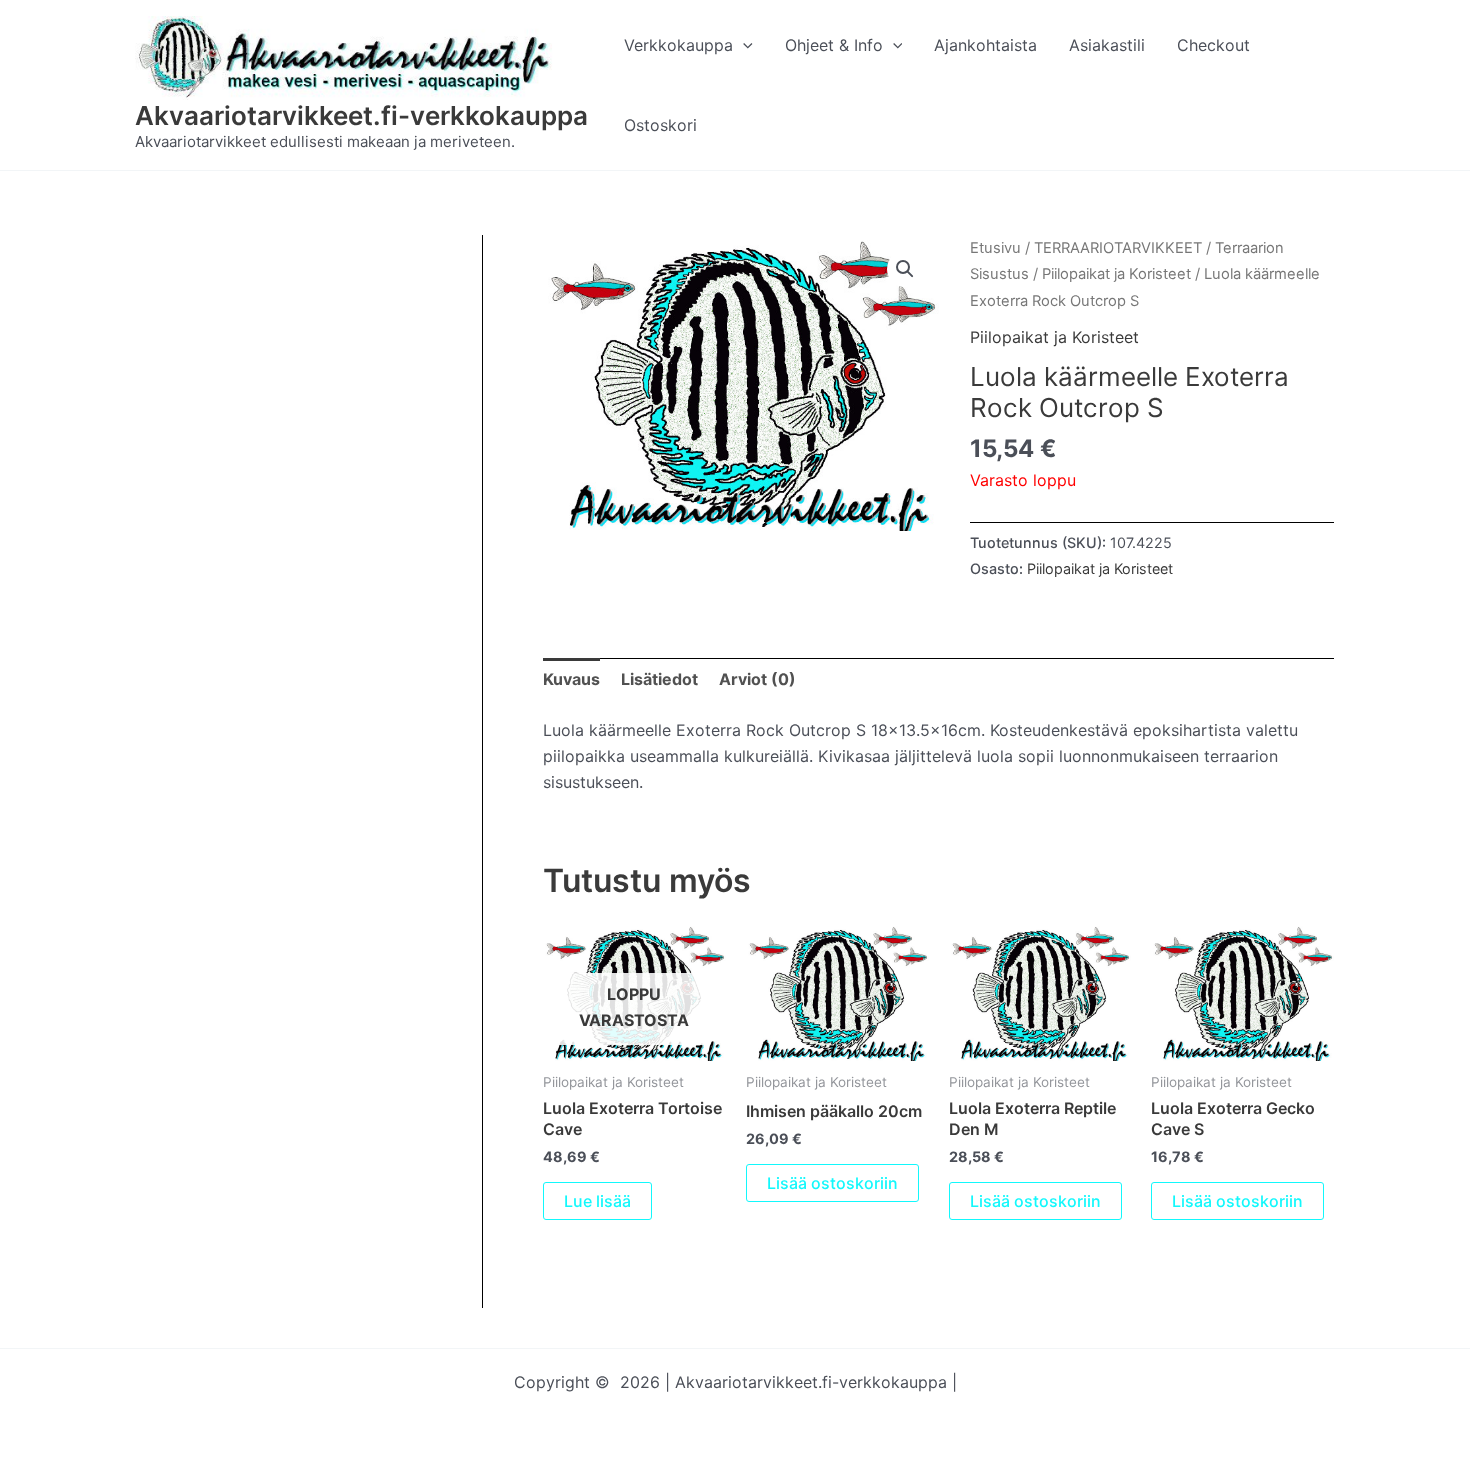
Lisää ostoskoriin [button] (832, 1183)
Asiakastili (1107, 45)
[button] (743, 45)
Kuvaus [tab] (571, 679)
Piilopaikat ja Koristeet (1116, 274)
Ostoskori (660, 125)
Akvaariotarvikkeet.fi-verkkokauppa (361, 115)
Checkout (1213, 45)
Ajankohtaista (985, 45)
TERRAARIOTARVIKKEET (1118, 248)
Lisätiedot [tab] (659, 679)
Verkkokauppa (678, 45)
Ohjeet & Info (834, 45)
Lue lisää (597, 1201)
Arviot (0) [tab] (757, 679)
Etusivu (995, 248)
